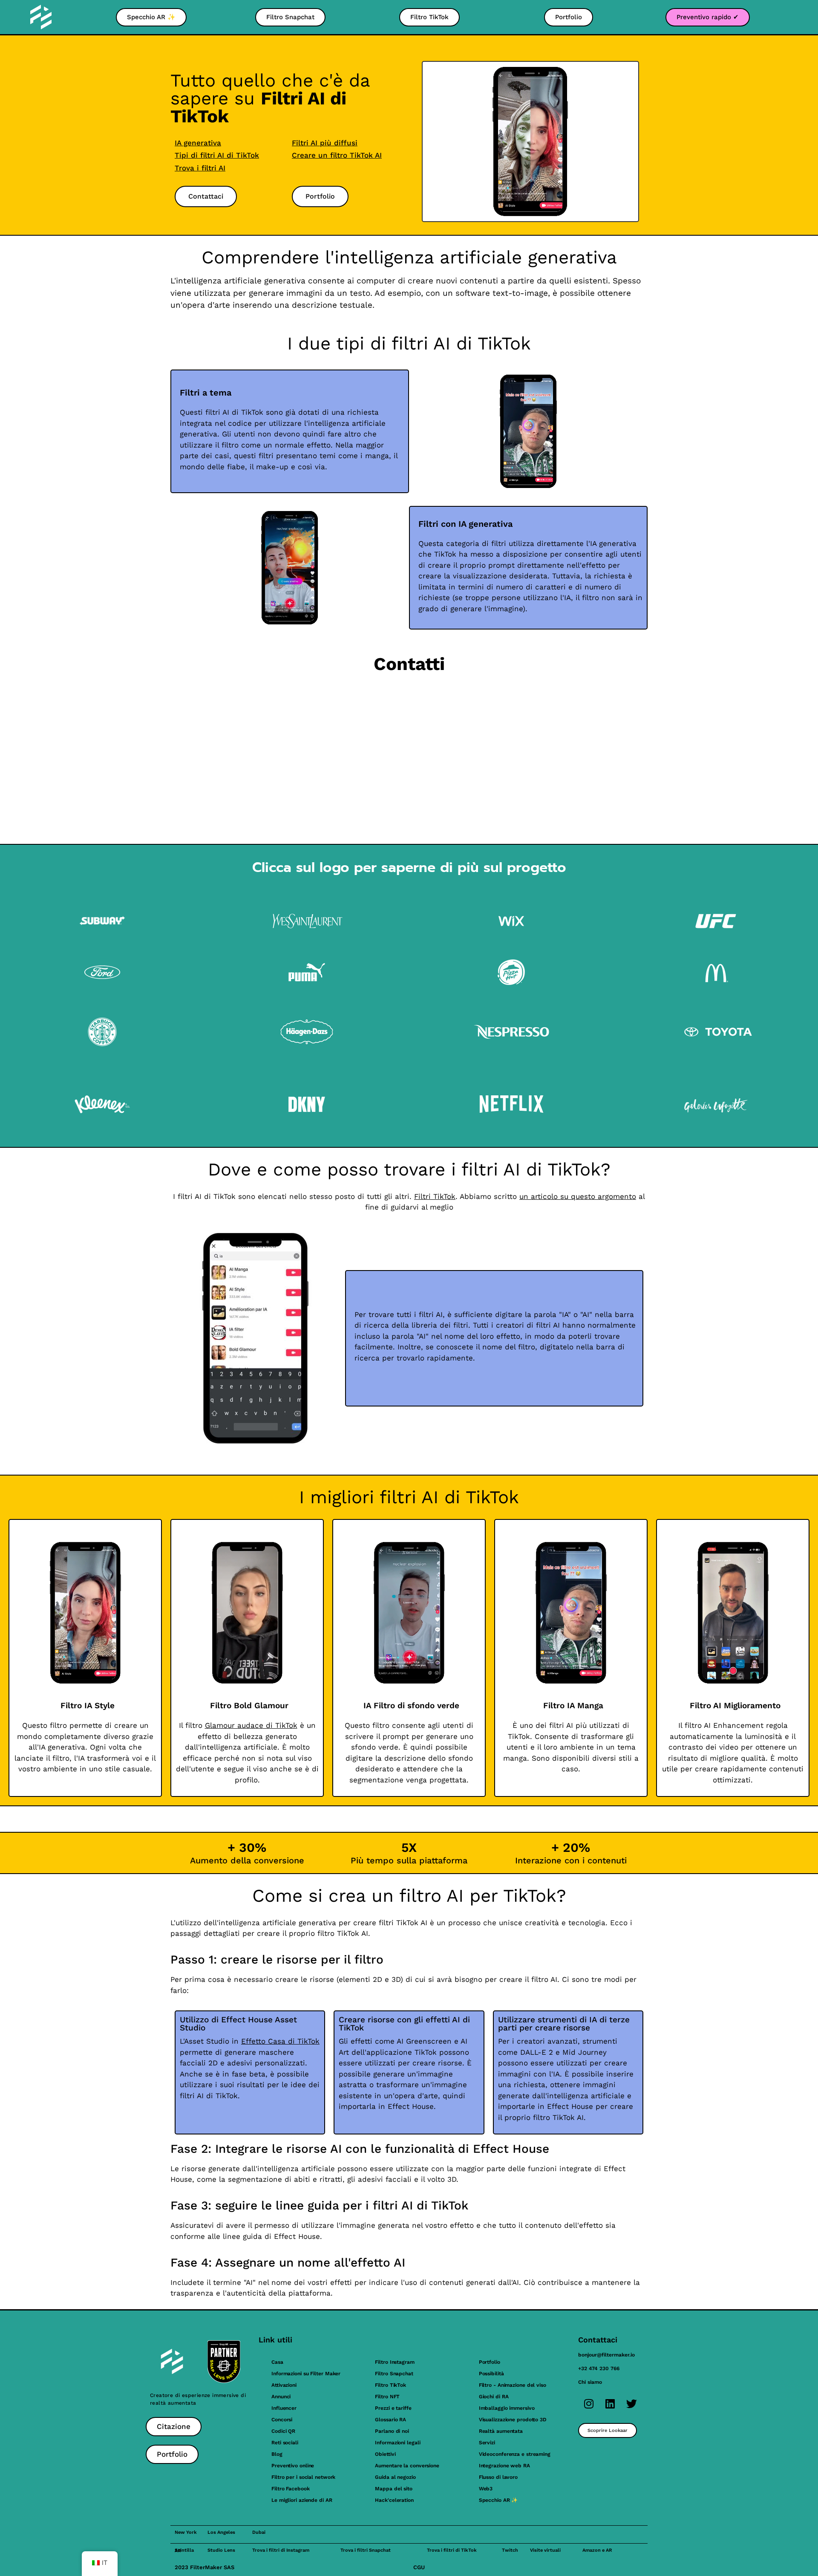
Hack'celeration (394, 2500)
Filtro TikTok (390, 2385)
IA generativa (198, 143)
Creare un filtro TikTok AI (337, 155)
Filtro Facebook (291, 2489)
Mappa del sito (394, 2489)
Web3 (486, 2489)
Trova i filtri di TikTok (452, 2550)
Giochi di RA (494, 2397)
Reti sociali (285, 2443)
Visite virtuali (545, 2550)
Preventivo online (293, 2466)
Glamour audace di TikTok (251, 1725)
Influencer (284, 2408)
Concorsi (282, 2420)
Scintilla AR (184, 2550)
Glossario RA (390, 2420)
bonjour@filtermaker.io (606, 2355)
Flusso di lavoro (498, 2477)
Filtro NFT (387, 2397)
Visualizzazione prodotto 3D (513, 2420)
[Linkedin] (610, 2404)
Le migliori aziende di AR (302, 2500)
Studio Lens (221, 2550)
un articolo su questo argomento (578, 1196)
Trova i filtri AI (200, 168)
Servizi (487, 2443)
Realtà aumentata (501, 2431)
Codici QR (283, 2431)
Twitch (510, 2550)
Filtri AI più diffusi (325, 143)
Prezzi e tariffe (393, 2408)
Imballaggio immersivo (507, 2408)
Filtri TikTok (435, 1196)
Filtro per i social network (303, 2477)
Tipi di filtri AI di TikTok (217, 155)
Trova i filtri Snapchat (366, 2550)
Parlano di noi (392, 2431)
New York (186, 2532)
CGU (419, 2567)
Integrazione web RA (504, 2466)
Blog (277, 2454)
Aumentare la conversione (407, 2466)
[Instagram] (589, 2404)
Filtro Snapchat (394, 2374)
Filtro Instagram (395, 2362)
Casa (277, 2362)
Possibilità (491, 2374)
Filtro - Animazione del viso (513, 2385)
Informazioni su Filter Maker (306, 2374)
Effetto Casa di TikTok (280, 2041)
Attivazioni (284, 2385)
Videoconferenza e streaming (515, 2454)
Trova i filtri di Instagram (281, 2550)
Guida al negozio (395, 2477)
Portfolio (490, 2362)
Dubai (259, 2532)
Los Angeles (221, 2532)
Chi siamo (590, 2382)
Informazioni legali (397, 2443)
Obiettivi (385, 2454)
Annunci (281, 2397)
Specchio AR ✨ (498, 2500)
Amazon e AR (597, 2550)
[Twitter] (631, 2404)
